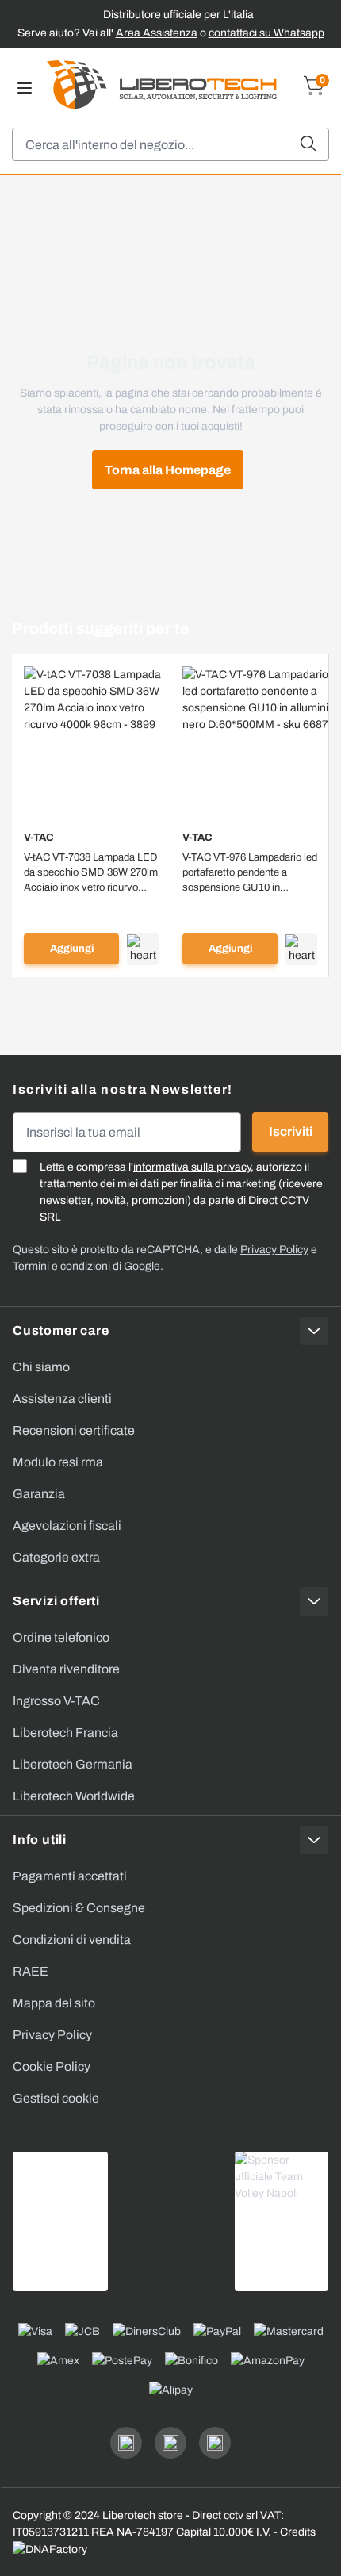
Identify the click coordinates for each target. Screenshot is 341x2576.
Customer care (61, 1330)
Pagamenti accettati (70, 1876)
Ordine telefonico (61, 1637)
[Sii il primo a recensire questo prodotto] (91, 908)
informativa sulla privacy (192, 1167)
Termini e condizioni (61, 1266)
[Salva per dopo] (143, 949)
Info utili (40, 1840)
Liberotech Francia (65, 1733)
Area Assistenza (157, 33)
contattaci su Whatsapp (266, 33)
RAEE (31, 1971)
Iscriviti (291, 1131)
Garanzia (39, 1494)
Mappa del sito (54, 2003)
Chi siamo (41, 1367)
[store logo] (162, 84)
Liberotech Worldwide (74, 1796)
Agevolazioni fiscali (67, 1526)
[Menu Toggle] (25, 88)
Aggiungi (72, 949)
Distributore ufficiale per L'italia (178, 15)
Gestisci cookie (56, 2098)
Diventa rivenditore (66, 1669)
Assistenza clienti (62, 1399)
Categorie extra (56, 1557)
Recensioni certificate (74, 1430)
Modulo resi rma (58, 1462)
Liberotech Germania (73, 1764)
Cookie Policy (52, 2066)
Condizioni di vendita (72, 1940)
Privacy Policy (52, 2035)
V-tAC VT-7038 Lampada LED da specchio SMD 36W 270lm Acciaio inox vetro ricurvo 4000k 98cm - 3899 (91, 874)
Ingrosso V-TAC (56, 1701)
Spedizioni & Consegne (79, 1908)
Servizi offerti (56, 1601)
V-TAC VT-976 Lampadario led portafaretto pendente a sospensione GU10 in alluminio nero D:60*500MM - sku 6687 (250, 874)
